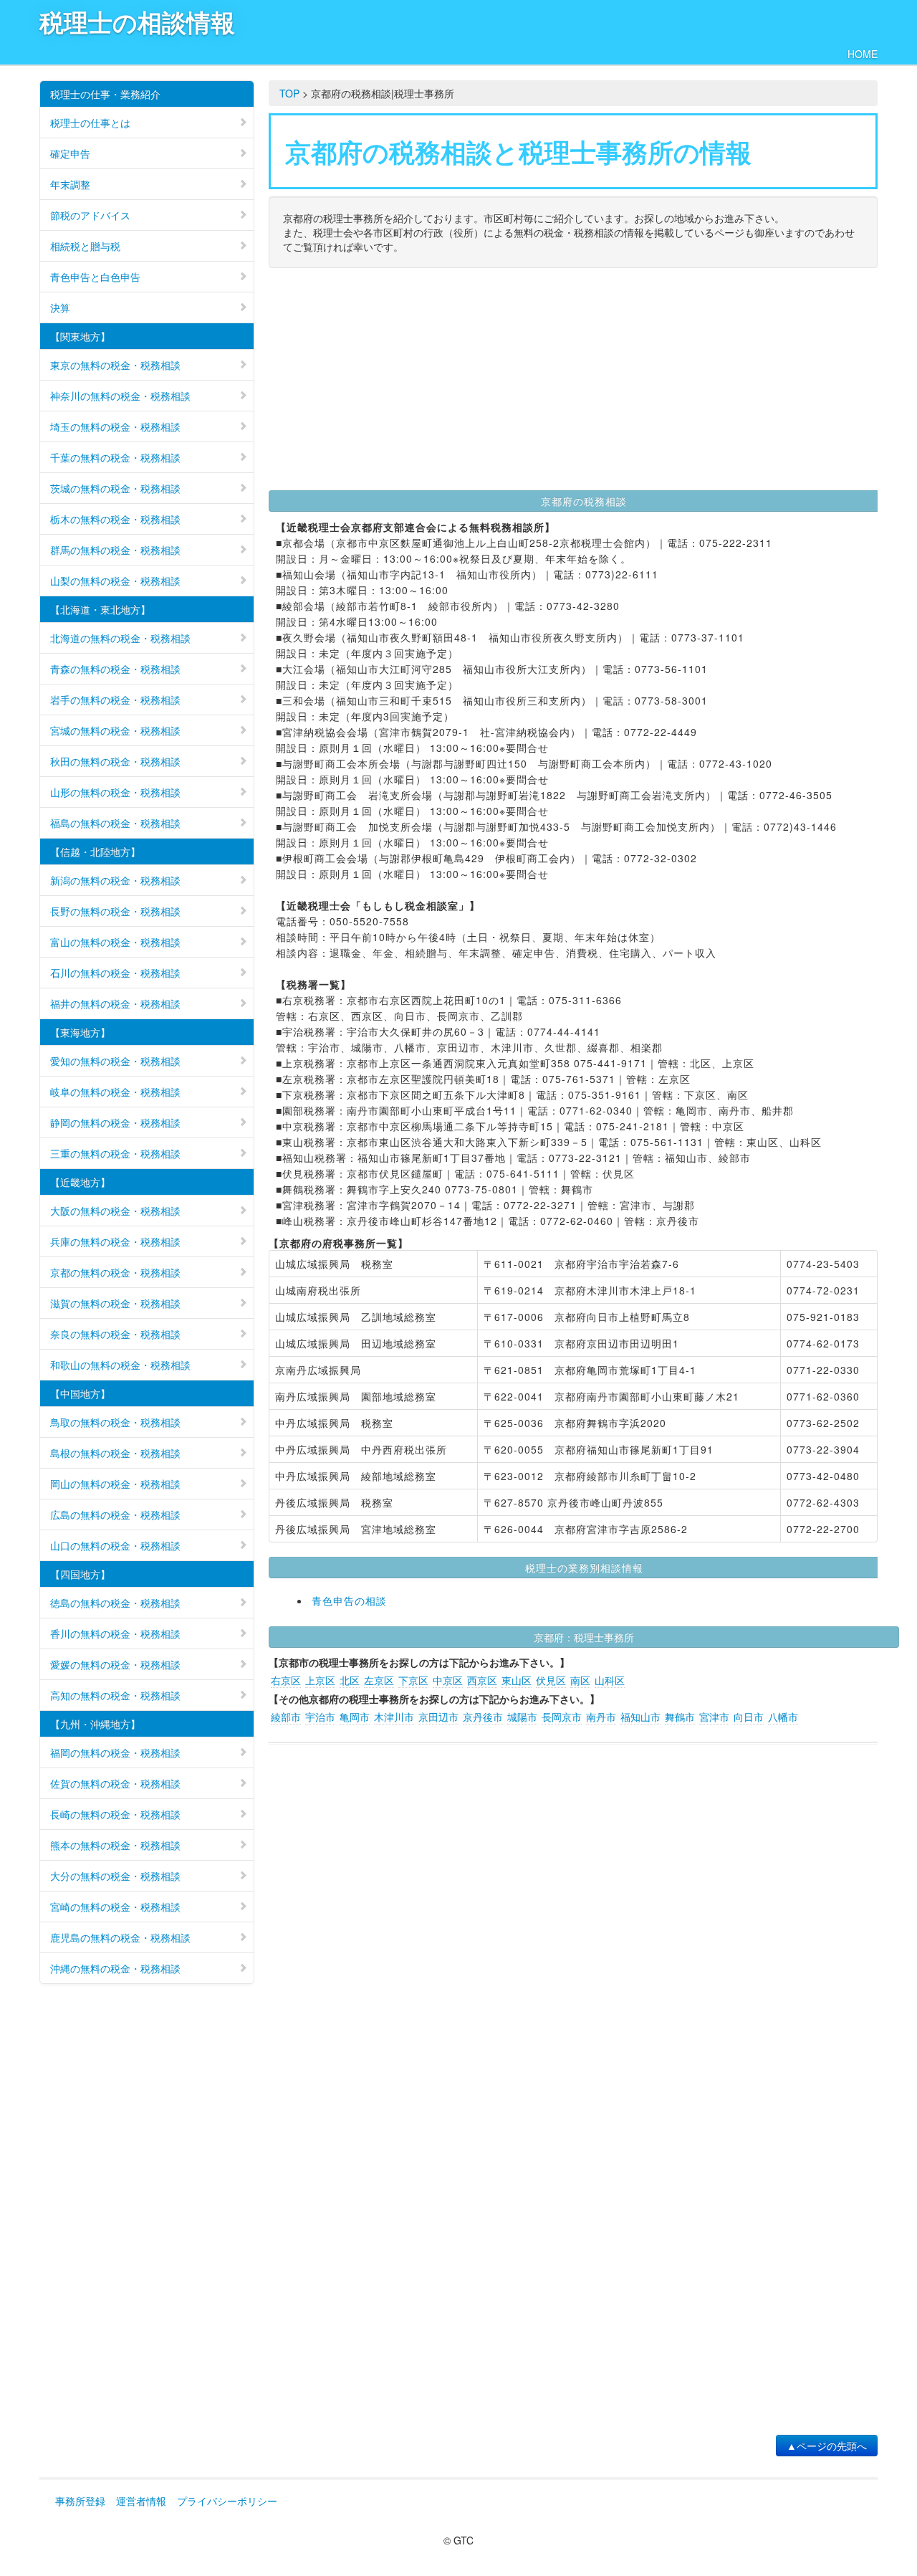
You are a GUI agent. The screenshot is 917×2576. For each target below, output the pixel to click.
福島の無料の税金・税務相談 (115, 823)
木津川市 (394, 1717)
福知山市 (640, 1717)
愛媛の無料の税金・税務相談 (115, 1664)
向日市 (749, 1717)
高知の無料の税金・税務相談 (115, 1695)
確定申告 (70, 153)
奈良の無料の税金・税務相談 (115, 1334)
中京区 (448, 1680)
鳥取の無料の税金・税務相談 (115, 1422)
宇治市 (320, 1717)
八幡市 (783, 1717)
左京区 (379, 1680)
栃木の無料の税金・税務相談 (115, 519)
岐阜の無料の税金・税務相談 (115, 1092)
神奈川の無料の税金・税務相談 (120, 396)
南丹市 (601, 1717)
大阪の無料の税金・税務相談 (115, 1211)
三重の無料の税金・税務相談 (115, 1153)
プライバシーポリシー (227, 2501)
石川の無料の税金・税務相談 (115, 973)
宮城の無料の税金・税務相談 (115, 730)
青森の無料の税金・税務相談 (115, 669)
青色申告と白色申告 (95, 277)
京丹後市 (483, 1717)
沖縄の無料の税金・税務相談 (115, 1968)
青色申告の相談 (349, 1601)
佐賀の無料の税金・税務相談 (115, 1783)
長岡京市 (562, 1717)
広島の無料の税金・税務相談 (115, 1514)
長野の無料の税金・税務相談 (115, 911)
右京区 (286, 1680)
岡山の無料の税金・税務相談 (115, 1484)
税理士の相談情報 (137, 22)
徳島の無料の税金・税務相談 (115, 1603)
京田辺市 (438, 1717)
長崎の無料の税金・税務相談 (115, 1814)
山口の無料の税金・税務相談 (115, 1545)
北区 (350, 1680)
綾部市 (286, 1717)
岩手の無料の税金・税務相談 (115, 700)
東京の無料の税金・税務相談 (115, 365)
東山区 (517, 1680)
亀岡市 (355, 1717)
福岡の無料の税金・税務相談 (115, 1752)
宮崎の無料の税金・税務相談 (115, 1907)
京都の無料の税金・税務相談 (115, 1272)
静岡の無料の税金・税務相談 (115, 1122)
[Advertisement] (573, 383)
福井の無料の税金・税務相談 (115, 1003)
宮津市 (714, 1717)
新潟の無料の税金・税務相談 (115, 880)
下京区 (413, 1680)
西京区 (482, 1680)
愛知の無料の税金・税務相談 (115, 1061)
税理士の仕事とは (90, 123)
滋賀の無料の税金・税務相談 (115, 1303)
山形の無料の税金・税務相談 (115, 792)
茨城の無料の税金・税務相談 (115, 488)
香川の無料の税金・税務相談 (115, 1633)
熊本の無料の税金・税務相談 (115, 1845)
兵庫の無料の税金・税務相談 (115, 1241)
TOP (289, 93)
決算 (60, 307)
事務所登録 (80, 2501)
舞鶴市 (680, 1717)
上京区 (320, 1680)
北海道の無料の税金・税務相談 (120, 638)
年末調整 (70, 184)
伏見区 (551, 1680)
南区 (580, 1680)
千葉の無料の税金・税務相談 (115, 457)
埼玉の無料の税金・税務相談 (115, 426)
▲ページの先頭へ (827, 2446)
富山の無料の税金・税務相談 (115, 942)
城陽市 (522, 1717)
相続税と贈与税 (85, 246)
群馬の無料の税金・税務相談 (115, 550)
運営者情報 (141, 2501)
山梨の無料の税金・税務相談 (115, 581)
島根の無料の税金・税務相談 (115, 1453)
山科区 (610, 1680)
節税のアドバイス (90, 215)
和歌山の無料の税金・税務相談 (120, 1365)
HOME (863, 54)
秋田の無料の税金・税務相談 (115, 761)
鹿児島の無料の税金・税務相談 (120, 1937)
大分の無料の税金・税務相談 (115, 1876)
